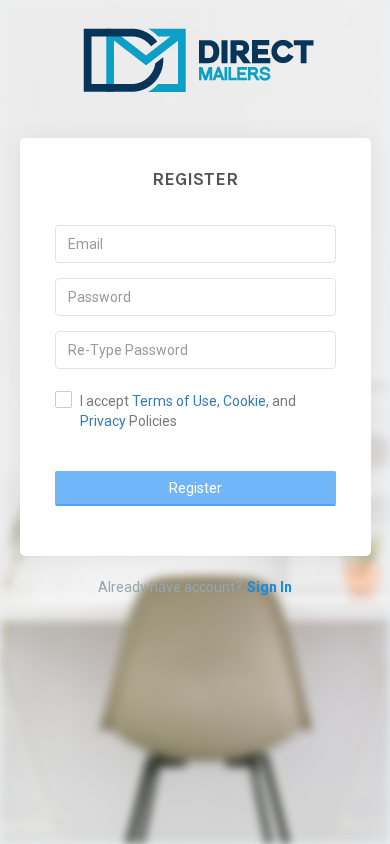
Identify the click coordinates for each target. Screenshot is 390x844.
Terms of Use (174, 401)
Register (195, 488)
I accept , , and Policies (188, 411)
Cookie (244, 401)
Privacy (103, 421)
